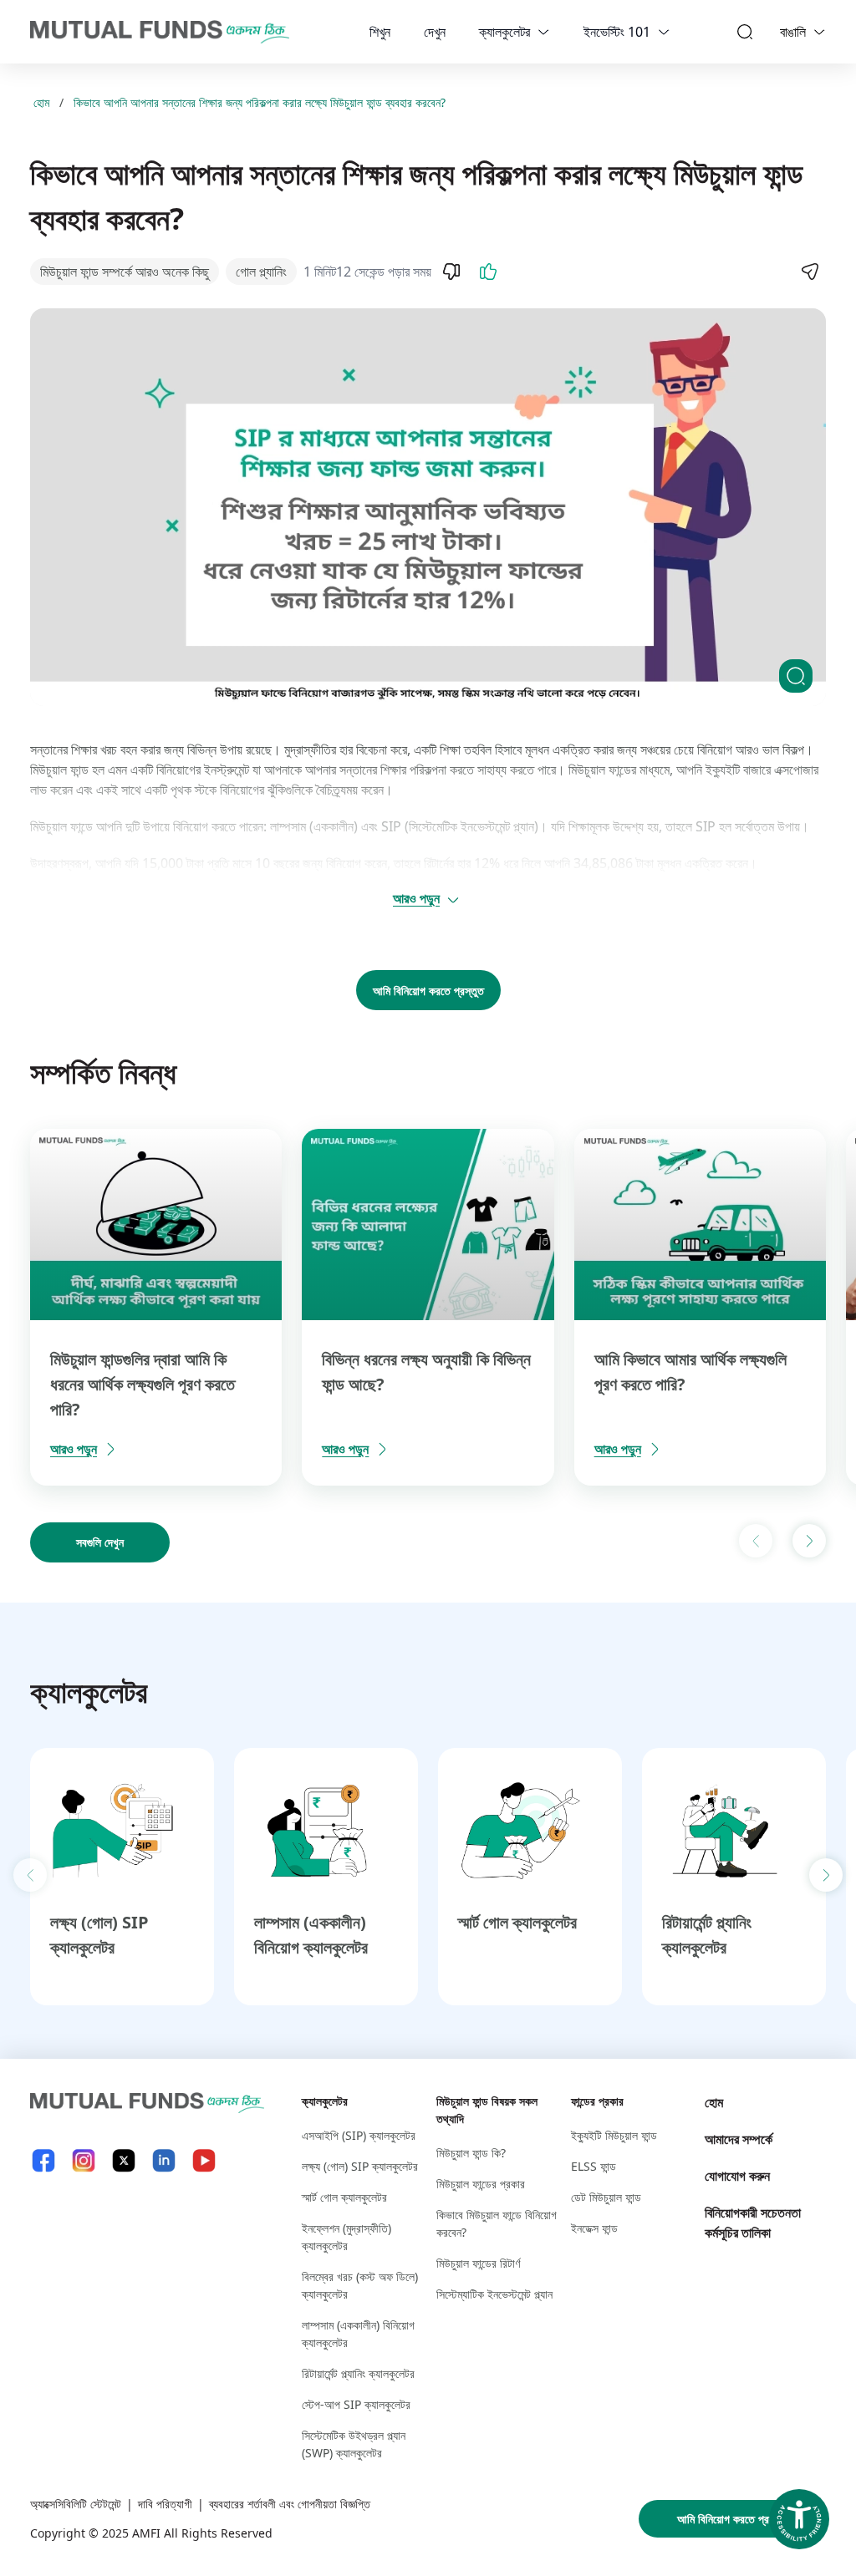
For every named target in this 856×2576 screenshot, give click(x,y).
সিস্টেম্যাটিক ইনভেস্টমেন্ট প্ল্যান (494, 2294)
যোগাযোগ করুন (737, 2176)
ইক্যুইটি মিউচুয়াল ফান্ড (614, 2135)
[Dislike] (451, 272)
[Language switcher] (819, 32)
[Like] (488, 272)
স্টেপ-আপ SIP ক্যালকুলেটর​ (356, 2404)
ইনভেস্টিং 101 (617, 32)
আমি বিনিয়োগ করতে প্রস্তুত (428, 991)
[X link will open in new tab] (124, 2160)
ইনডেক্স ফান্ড (594, 2228)
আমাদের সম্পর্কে (739, 2139)
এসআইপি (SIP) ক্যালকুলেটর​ (359, 2135)
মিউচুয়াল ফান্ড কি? (471, 2153)
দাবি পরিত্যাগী (165, 2504)
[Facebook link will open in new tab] (43, 2160)
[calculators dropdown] (543, 32)
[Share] (809, 272)
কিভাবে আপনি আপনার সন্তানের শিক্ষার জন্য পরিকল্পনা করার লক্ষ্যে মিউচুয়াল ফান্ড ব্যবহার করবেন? (260, 102)
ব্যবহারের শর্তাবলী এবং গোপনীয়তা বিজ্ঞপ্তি (290, 2504)
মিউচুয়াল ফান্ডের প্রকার (481, 2184)
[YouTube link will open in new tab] (204, 2160)
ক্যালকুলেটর (504, 32)
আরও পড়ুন (416, 898)
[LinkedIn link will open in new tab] (164, 2160)
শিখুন (380, 32)
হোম (41, 102)
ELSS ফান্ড (594, 2166)
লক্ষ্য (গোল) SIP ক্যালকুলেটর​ (360, 2166)
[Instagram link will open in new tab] (84, 2160)
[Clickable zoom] (796, 676)
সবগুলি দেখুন (100, 1542)
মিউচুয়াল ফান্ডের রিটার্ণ (478, 2263)
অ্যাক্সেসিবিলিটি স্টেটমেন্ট (76, 2504)
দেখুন (435, 32)
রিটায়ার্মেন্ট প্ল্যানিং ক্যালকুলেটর (358, 2373)
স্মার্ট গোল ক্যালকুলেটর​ (517, 1922)
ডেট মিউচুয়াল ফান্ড (606, 2197)
